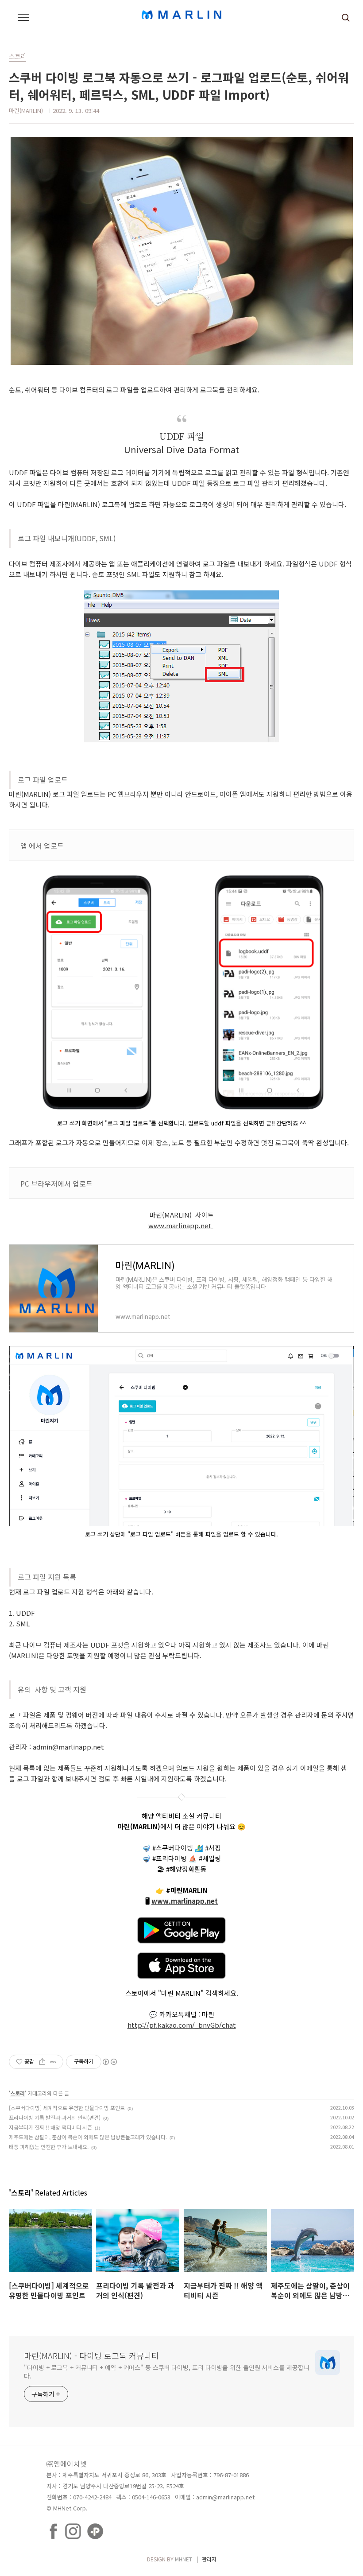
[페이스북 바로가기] (53, 2526)
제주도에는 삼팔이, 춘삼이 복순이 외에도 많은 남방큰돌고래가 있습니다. (88, 2137)
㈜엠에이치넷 (67, 2463)
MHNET (183, 2559)
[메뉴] (23, 18)
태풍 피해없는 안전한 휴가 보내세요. (49, 2147)
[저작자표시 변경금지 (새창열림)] (109, 2062)
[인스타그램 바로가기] (73, 2526)
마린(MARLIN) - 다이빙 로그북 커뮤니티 (91, 2355)
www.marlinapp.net (181, 1225)
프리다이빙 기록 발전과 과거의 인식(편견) (55, 2117)
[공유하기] (42, 2062)
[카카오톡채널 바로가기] (95, 2526)
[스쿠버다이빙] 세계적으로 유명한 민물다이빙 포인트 (67, 2108)
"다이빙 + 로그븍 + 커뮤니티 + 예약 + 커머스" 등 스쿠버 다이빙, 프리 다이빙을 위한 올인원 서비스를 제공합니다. (167, 2372)
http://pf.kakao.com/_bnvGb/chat (182, 2025)
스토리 (17, 2093)
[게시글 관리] (53, 2062)
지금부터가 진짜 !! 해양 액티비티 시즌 (50, 2127)
